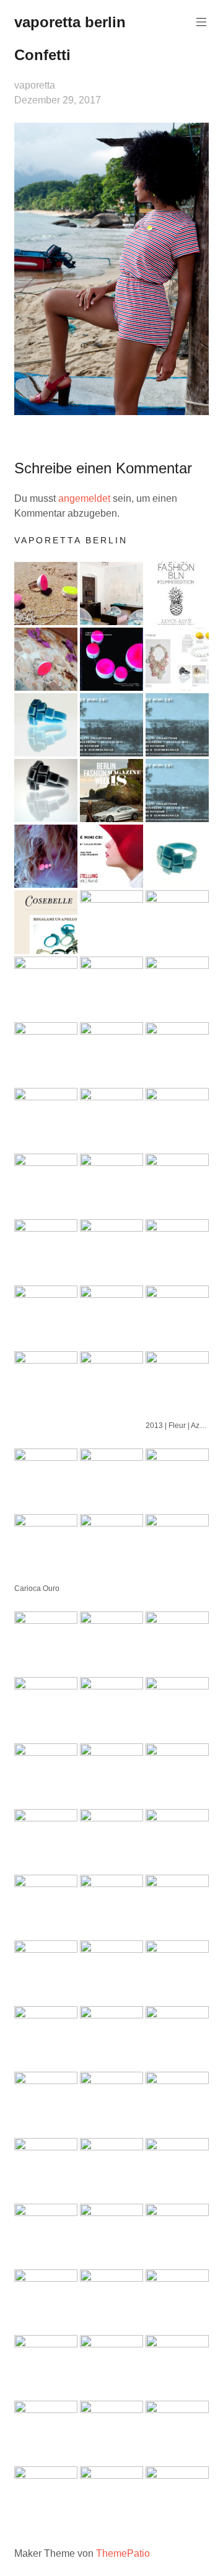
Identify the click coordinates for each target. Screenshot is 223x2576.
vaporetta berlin (70, 22)
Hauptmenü (201, 22)
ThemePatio (123, 2553)
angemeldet (84, 498)
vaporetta (35, 85)
